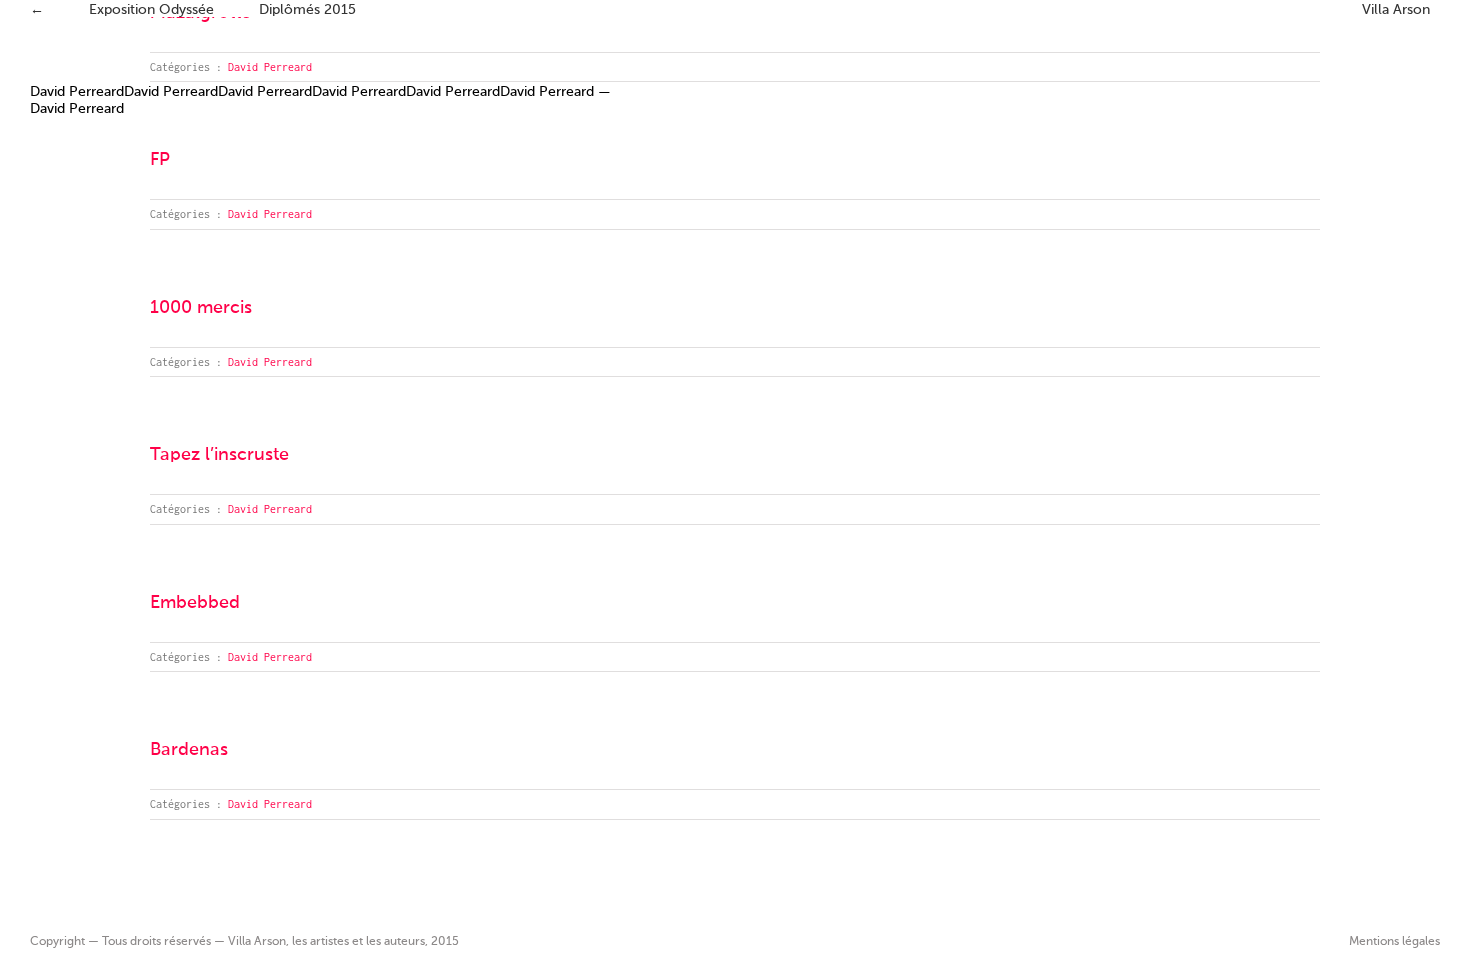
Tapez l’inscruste (219, 455)
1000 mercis (201, 308)
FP (160, 160)
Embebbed (195, 603)
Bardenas (189, 750)
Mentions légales (1394, 942)
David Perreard (270, 67)
